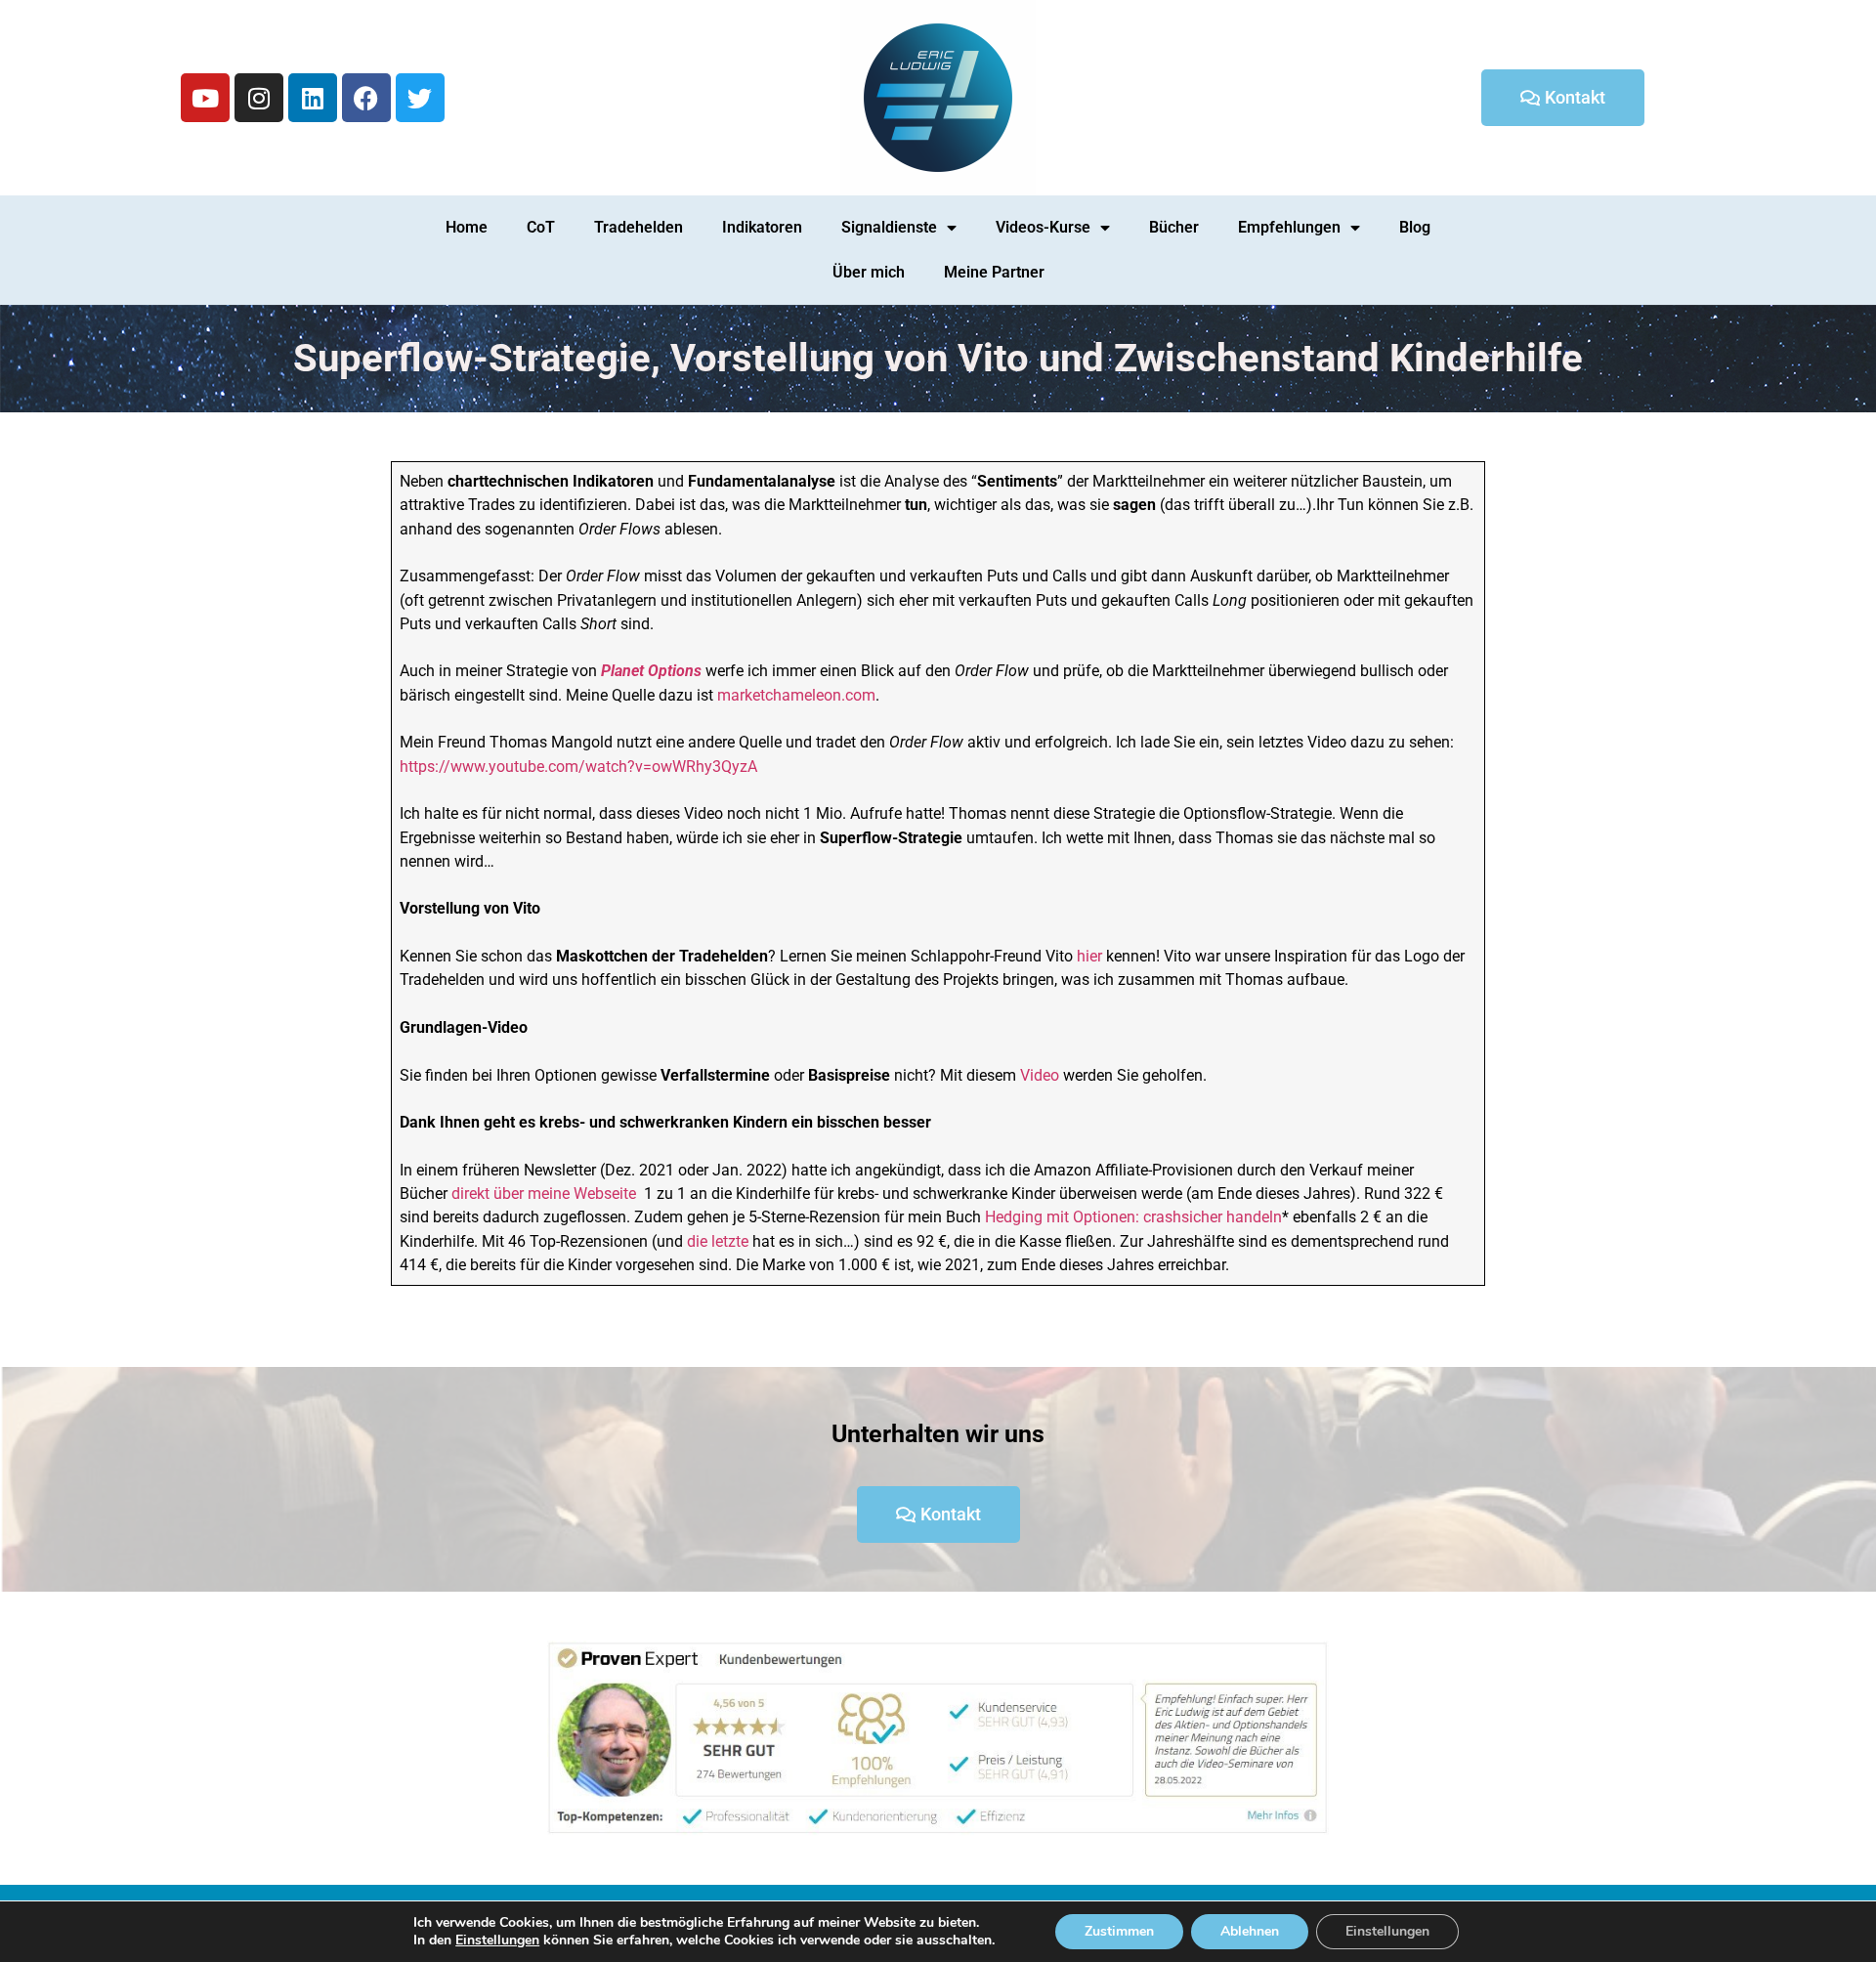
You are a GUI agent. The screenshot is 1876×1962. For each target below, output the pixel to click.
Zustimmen (1119, 1931)
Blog (1415, 227)
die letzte (718, 1241)
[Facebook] (366, 98)
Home (467, 227)
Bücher (1174, 227)
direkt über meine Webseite (544, 1194)
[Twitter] (420, 98)
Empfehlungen (1289, 227)
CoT (541, 227)
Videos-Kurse (1043, 227)
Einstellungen (497, 1941)
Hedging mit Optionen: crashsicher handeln (1133, 1217)
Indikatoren (762, 227)
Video (1040, 1075)
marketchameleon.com (796, 695)
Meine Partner (994, 272)
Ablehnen (1250, 1931)
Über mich (869, 272)
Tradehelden (639, 227)
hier (1091, 956)
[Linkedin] (313, 98)
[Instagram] (259, 98)
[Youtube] (205, 98)
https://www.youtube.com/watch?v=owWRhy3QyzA (578, 767)
